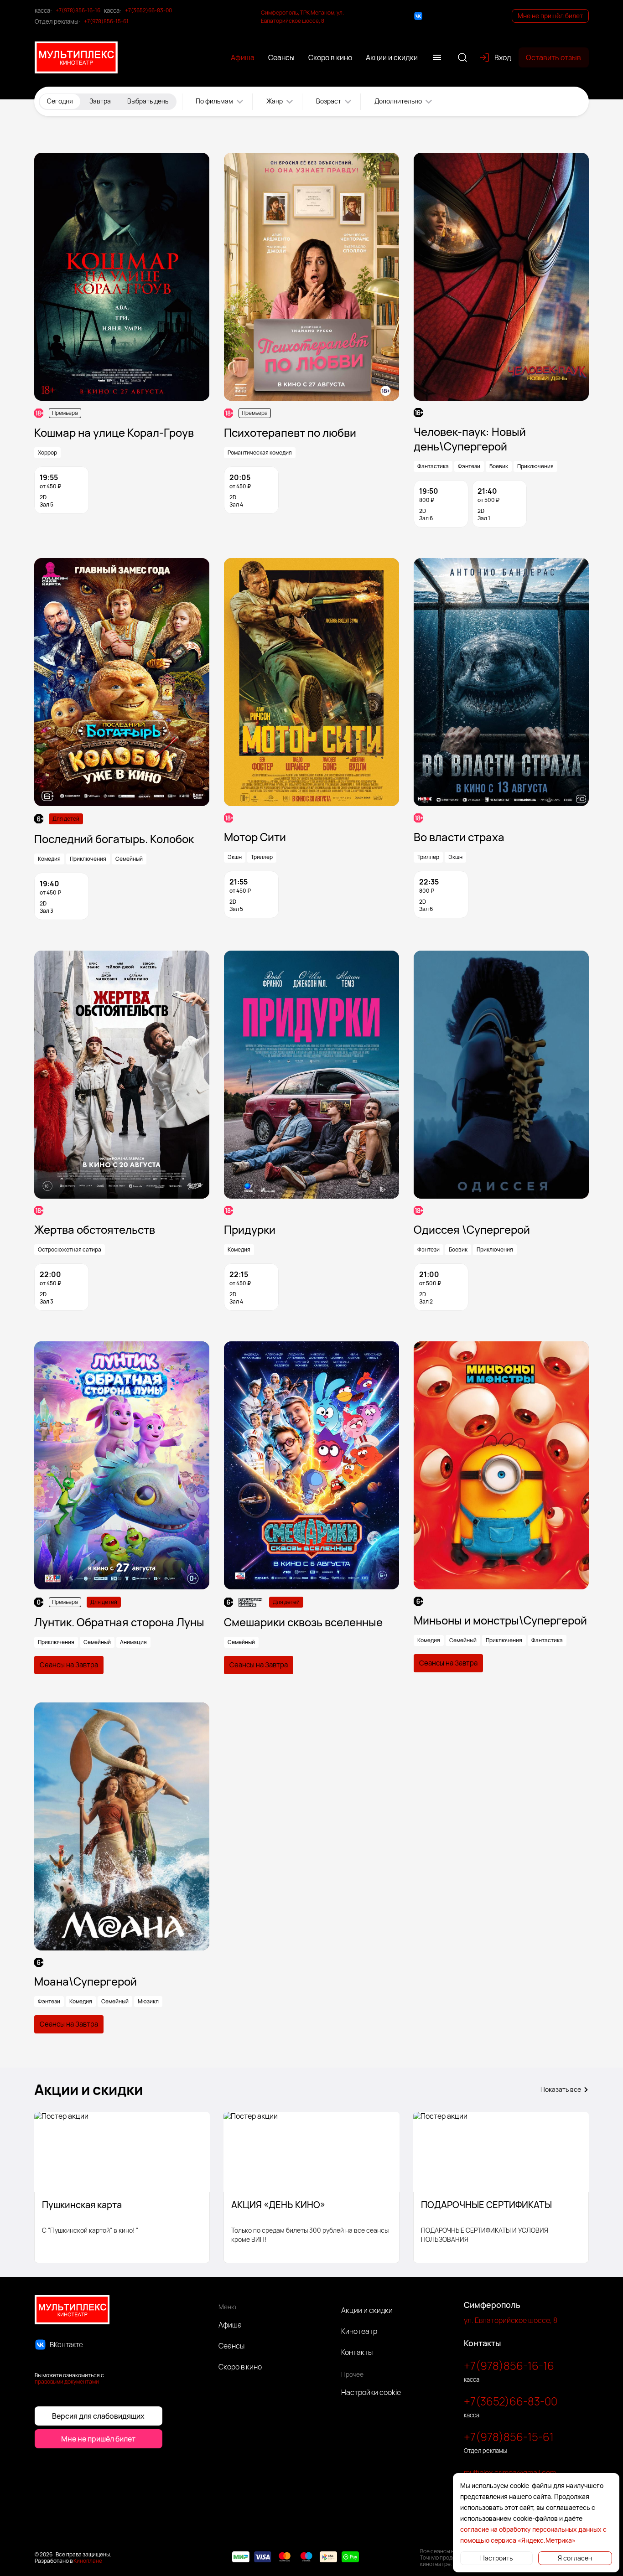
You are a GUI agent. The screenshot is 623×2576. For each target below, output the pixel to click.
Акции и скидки (367, 2310)
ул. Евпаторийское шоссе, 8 (511, 2320)
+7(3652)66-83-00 (148, 10)
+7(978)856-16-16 (78, 10)
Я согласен (575, 2558)
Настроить (496, 2558)
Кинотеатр (359, 2331)
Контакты (357, 2352)
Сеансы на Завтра (69, 1665)
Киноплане (88, 2561)
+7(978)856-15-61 (106, 21)
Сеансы (231, 2346)
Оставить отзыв (553, 57)
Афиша (230, 2325)
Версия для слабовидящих (98, 2416)
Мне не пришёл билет (550, 16)
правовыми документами (67, 2382)
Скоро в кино (240, 2367)
